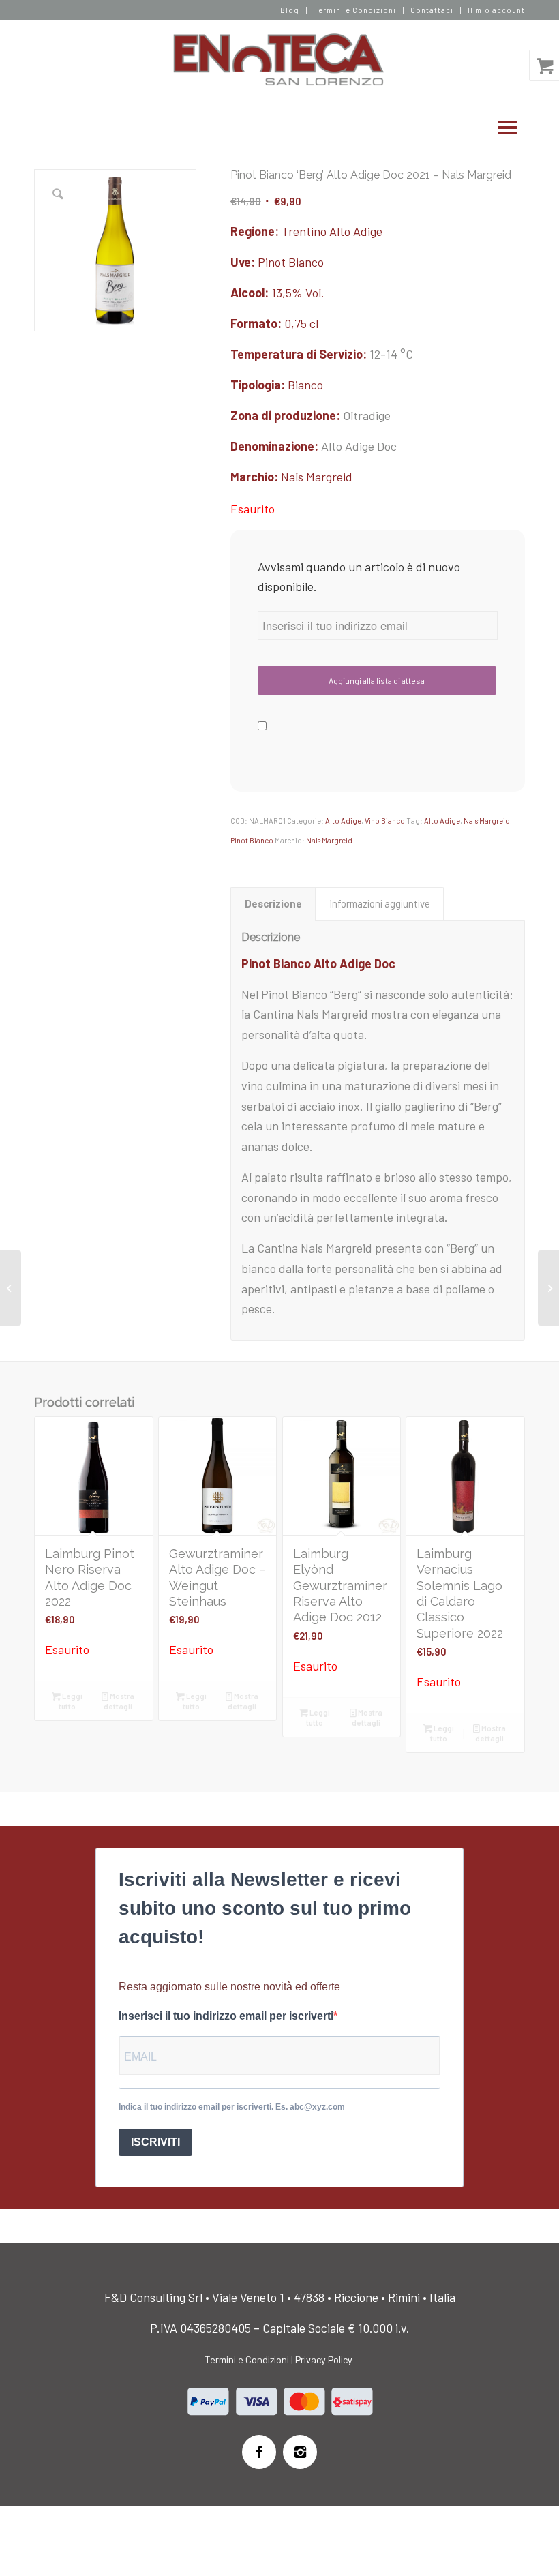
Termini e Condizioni (355, 10)
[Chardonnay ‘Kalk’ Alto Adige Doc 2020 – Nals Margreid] (11, 1288)
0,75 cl (301, 323)
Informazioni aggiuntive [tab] (380, 903)
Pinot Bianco (291, 262)
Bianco (305, 385)
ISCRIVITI (155, 2142)
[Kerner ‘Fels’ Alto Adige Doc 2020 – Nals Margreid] (548, 1288)
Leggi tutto (71, 1701)
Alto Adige (356, 231)
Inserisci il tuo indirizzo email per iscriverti (226, 2016)
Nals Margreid (317, 477)
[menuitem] (290, 10)
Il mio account (496, 10)
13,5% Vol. (298, 293)
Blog (290, 10)
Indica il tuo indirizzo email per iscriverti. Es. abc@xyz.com (232, 2107)
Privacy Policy (324, 2360)
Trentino (304, 231)
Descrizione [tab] (273, 903)
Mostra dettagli (119, 1701)
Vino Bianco (385, 821)
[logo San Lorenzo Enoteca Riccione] (280, 60)
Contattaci (432, 10)
